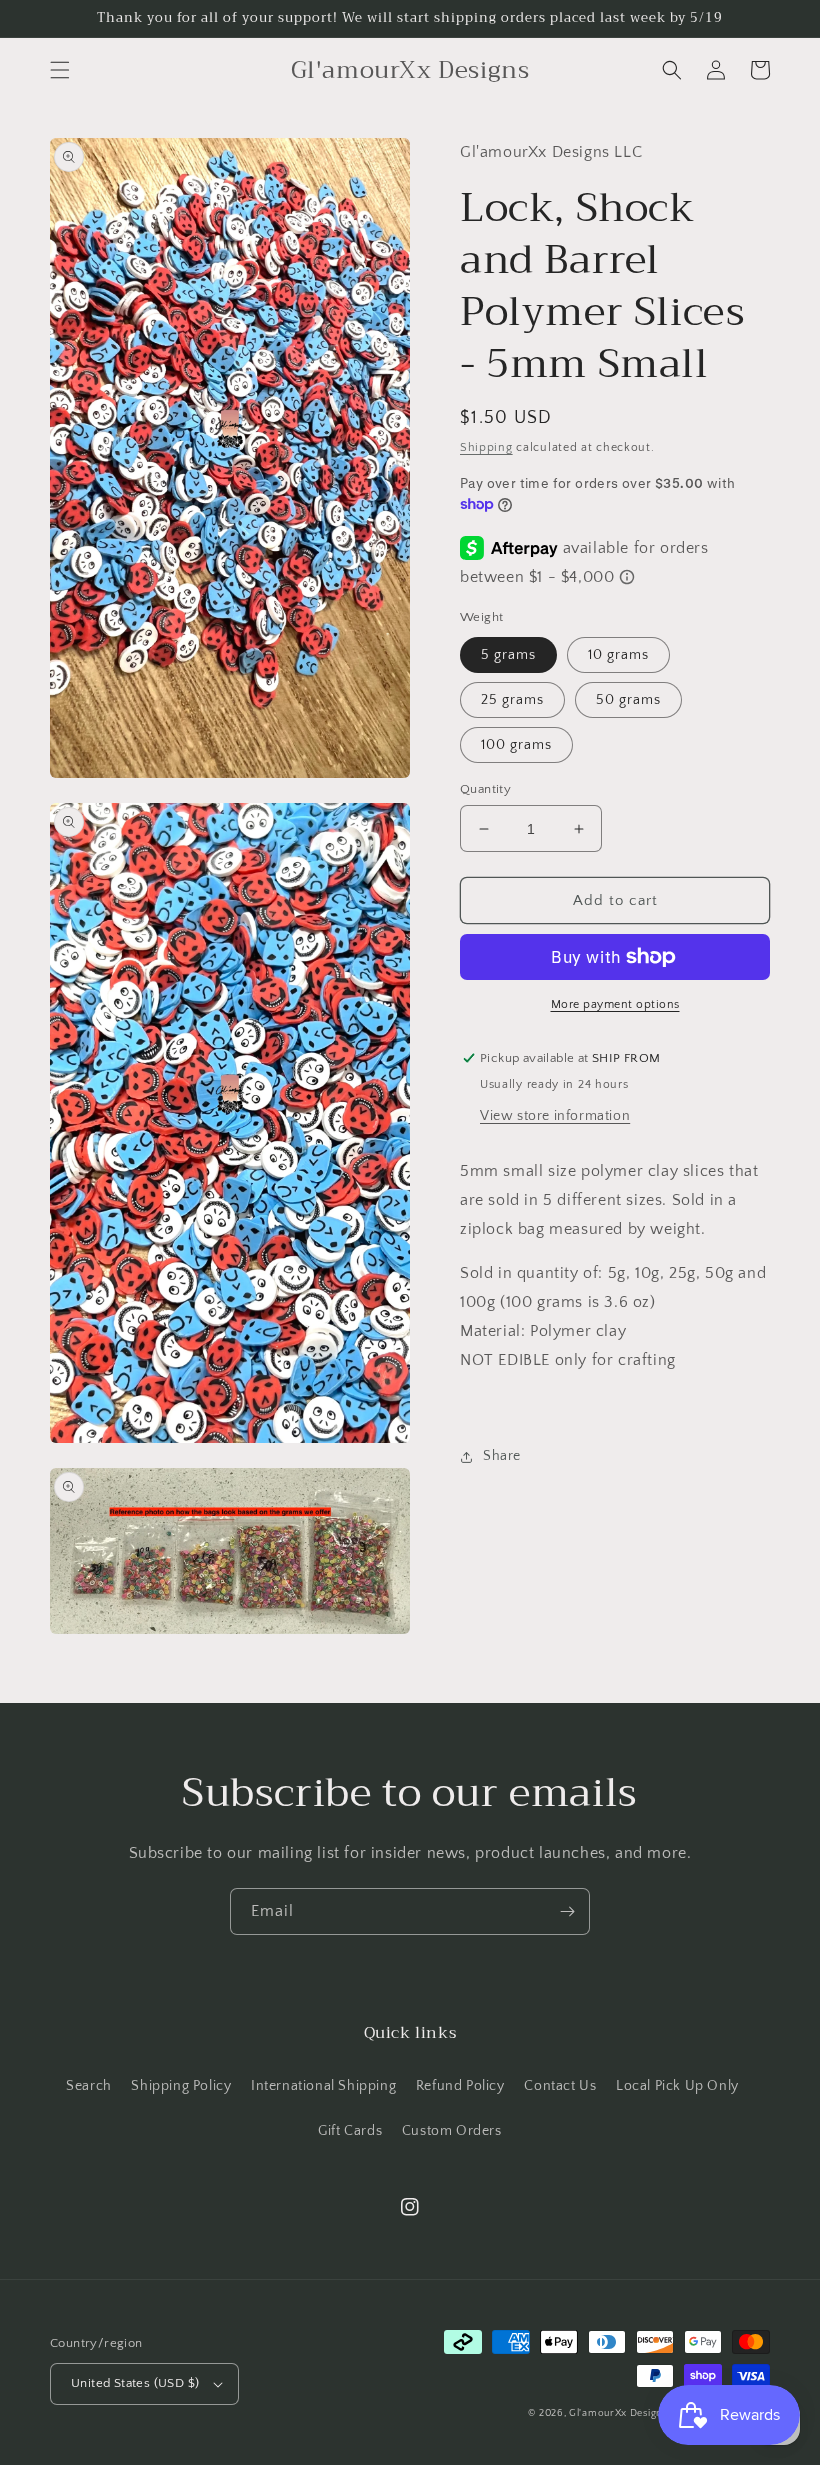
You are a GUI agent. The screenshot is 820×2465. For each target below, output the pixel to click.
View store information (555, 1116)
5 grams (508, 655)
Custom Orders (452, 2131)
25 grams (512, 700)
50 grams (628, 700)
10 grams (618, 655)
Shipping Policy (181, 2086)
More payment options (615, 1004)
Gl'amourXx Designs (618, 2413)
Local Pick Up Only (677, 2086)
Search (89, 2086)
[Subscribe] (567, 1911)
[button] (60, 70)
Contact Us (560, 2086)
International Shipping (323, 2086)
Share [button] (502, 1456)
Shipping (486, 447)
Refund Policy (460, 2086)
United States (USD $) (135, 2383)
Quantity (485, 789)
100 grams (516, 745)
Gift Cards (350, 2131)
